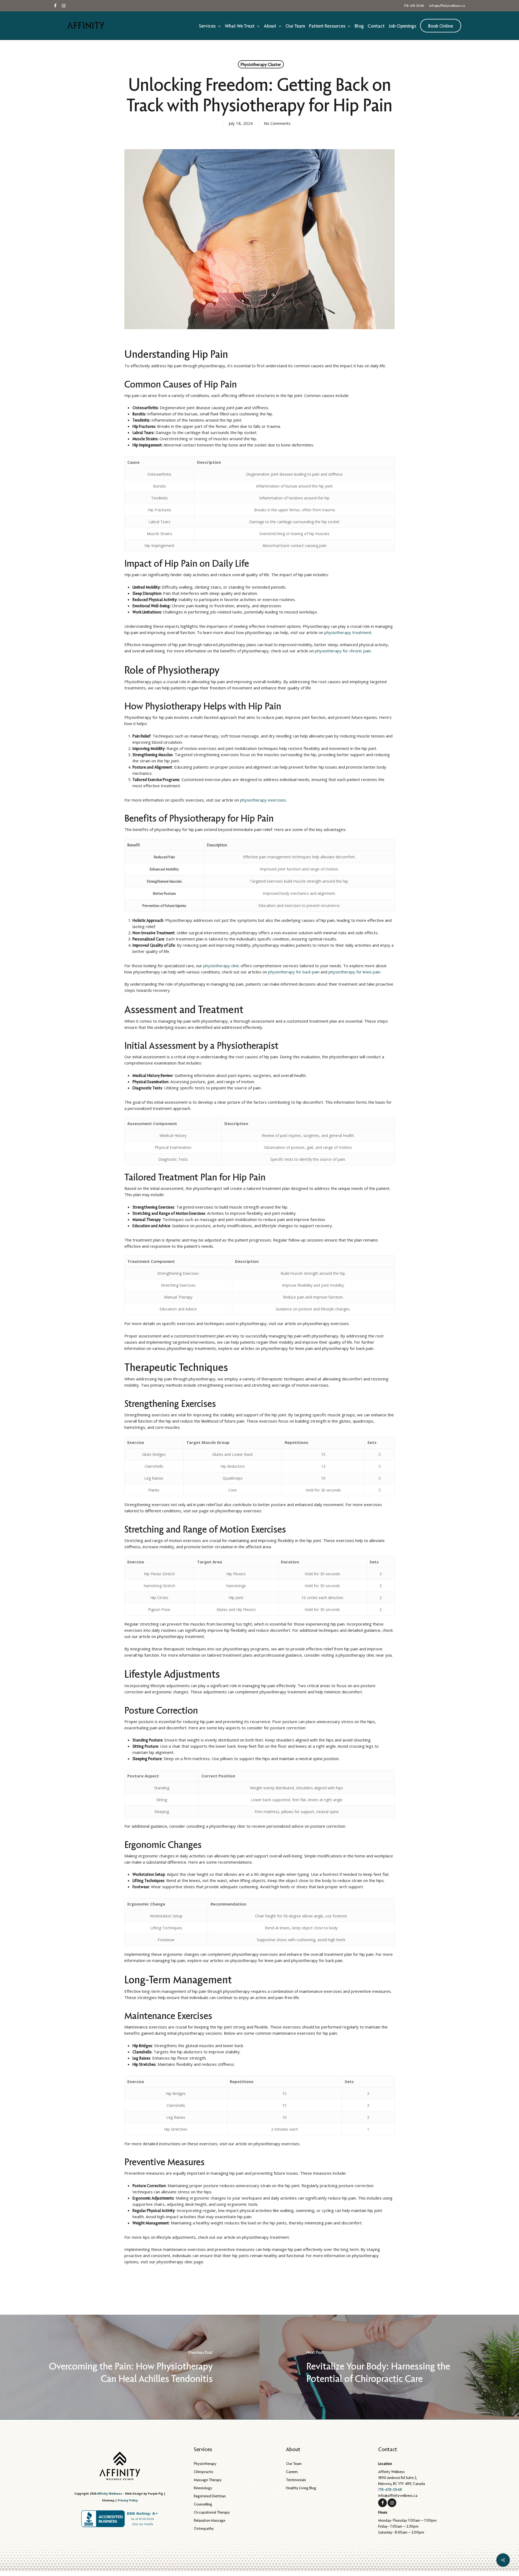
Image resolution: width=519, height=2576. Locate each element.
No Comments (277, 123)
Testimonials (296, 2480)
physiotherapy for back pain (294, 972)
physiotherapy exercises (263, 800)
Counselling (203, 2504)
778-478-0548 (390, 2490)
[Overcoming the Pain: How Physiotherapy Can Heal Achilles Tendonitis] (130, 2367)
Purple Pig (155, 2494)
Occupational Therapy (212, 2512)
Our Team (294, 2464)
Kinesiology (203, 2488)
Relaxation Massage (209, 2520)
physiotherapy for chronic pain (343, 651)
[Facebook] (382, 2502)
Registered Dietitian (210, 2496)
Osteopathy (204, 2528)
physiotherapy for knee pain (354, 972)
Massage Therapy (208, 2480)
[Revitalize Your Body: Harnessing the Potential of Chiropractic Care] (389, 2367)
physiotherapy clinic (221, 966)
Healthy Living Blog (301, 2488)
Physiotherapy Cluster (261, 64)
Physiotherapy (205, 2464)
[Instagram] (392, 2502)
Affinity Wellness (109, 2494)
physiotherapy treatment (348, 632)
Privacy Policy (128, 2500)
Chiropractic (204, 2472)
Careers (292, 2472)
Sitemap (108, 2500)
